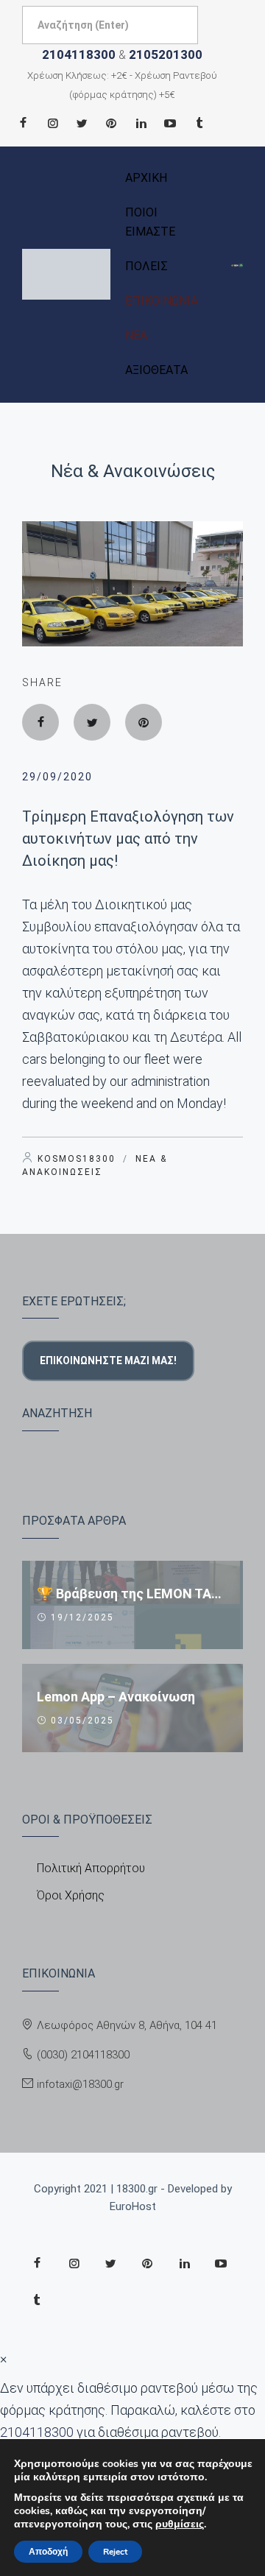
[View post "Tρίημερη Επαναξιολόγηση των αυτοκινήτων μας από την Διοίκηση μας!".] (132, 584)
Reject (115, 2552)
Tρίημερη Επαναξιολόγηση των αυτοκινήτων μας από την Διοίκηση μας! (128, 839)
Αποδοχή (48, 2552)
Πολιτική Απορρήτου (91, 1868)
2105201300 (166, 54)
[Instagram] (52, 123)
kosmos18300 (77, 1159)
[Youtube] (170, 123)
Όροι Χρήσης (71, 1895)
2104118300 (79, 54)
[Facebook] (23, 123)
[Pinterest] (111, 123)
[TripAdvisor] (199, 123)
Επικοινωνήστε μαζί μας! (108, 1361)
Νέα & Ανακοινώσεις (133, 471)
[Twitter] (82, 123)
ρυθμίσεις (180, 2524)
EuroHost (133, 2206)
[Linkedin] (141, 123)
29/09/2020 (57, 777)
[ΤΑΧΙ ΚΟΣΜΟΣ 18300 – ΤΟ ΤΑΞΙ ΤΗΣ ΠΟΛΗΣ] (66, 274)
